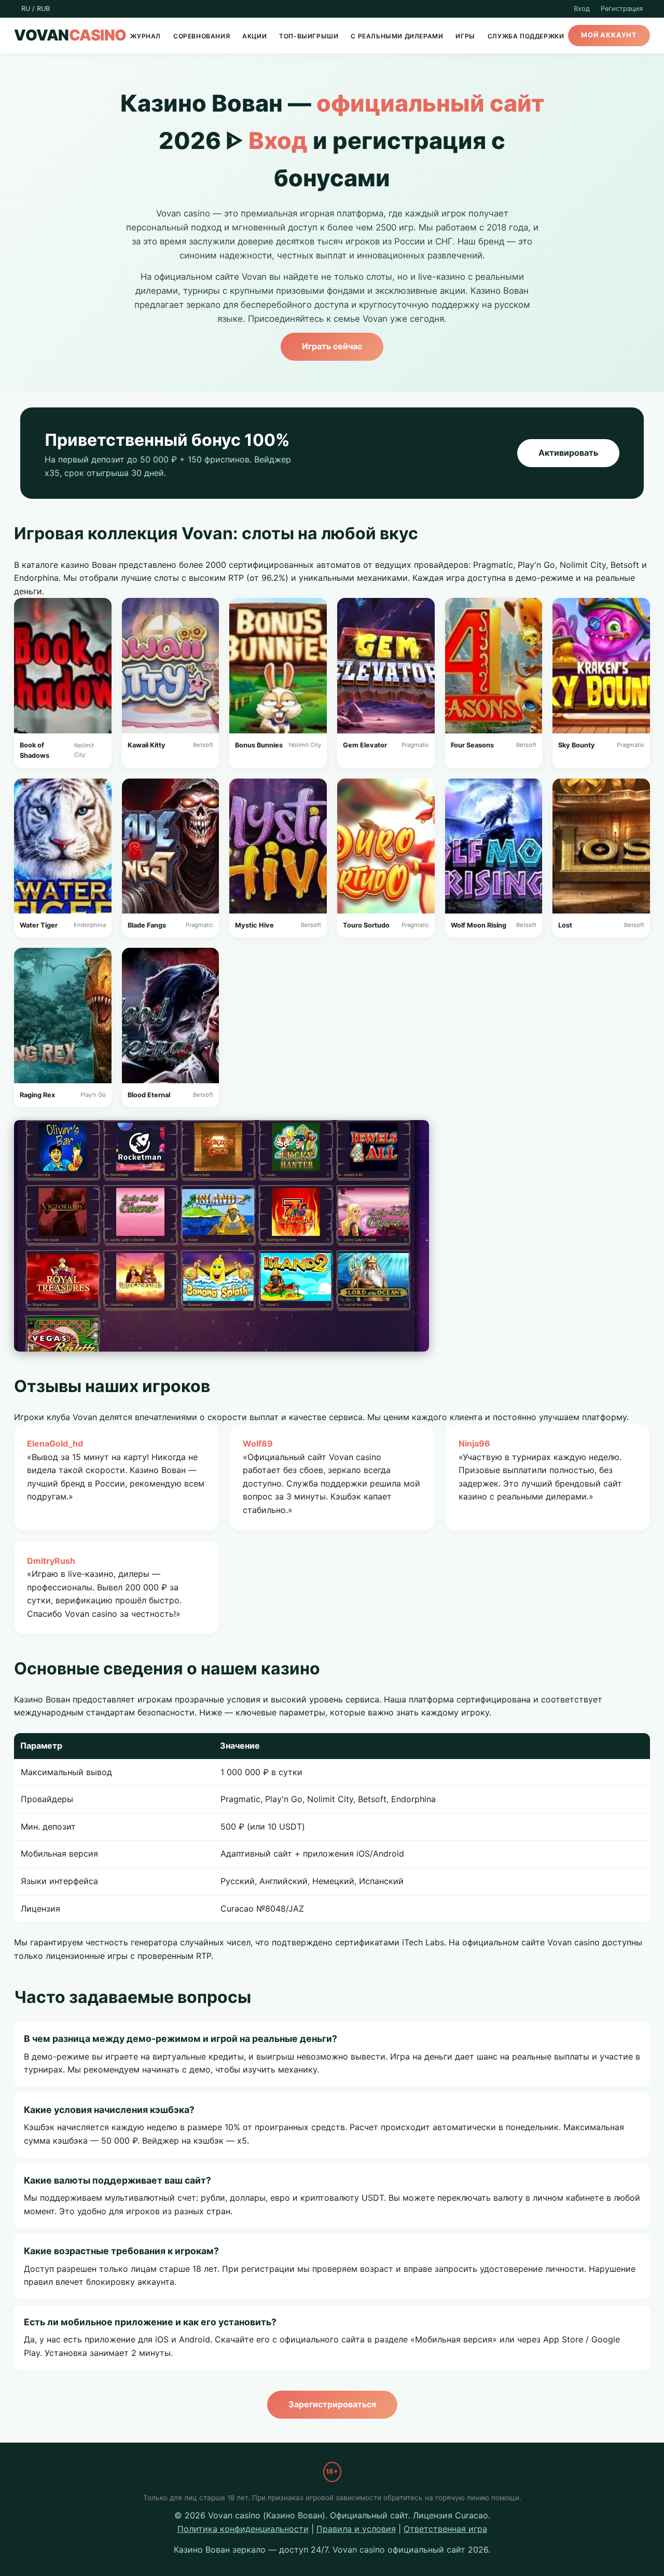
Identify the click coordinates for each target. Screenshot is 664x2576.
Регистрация (622, 9)
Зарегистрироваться (332, 2404)
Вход (582, 9)
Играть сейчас (332, 346)
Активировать (568, 453)
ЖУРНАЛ (146, 36)
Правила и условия (356, 2529)
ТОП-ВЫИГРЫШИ (309, 36)
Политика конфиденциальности (243, 2529)
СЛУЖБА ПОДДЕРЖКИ (526, 36)
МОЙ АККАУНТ (609, 36)
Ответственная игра (445, 2529)
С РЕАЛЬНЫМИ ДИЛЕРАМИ (397, 36)
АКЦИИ (254, 36)
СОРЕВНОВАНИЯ (202, 36)
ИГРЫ (465, 36)
